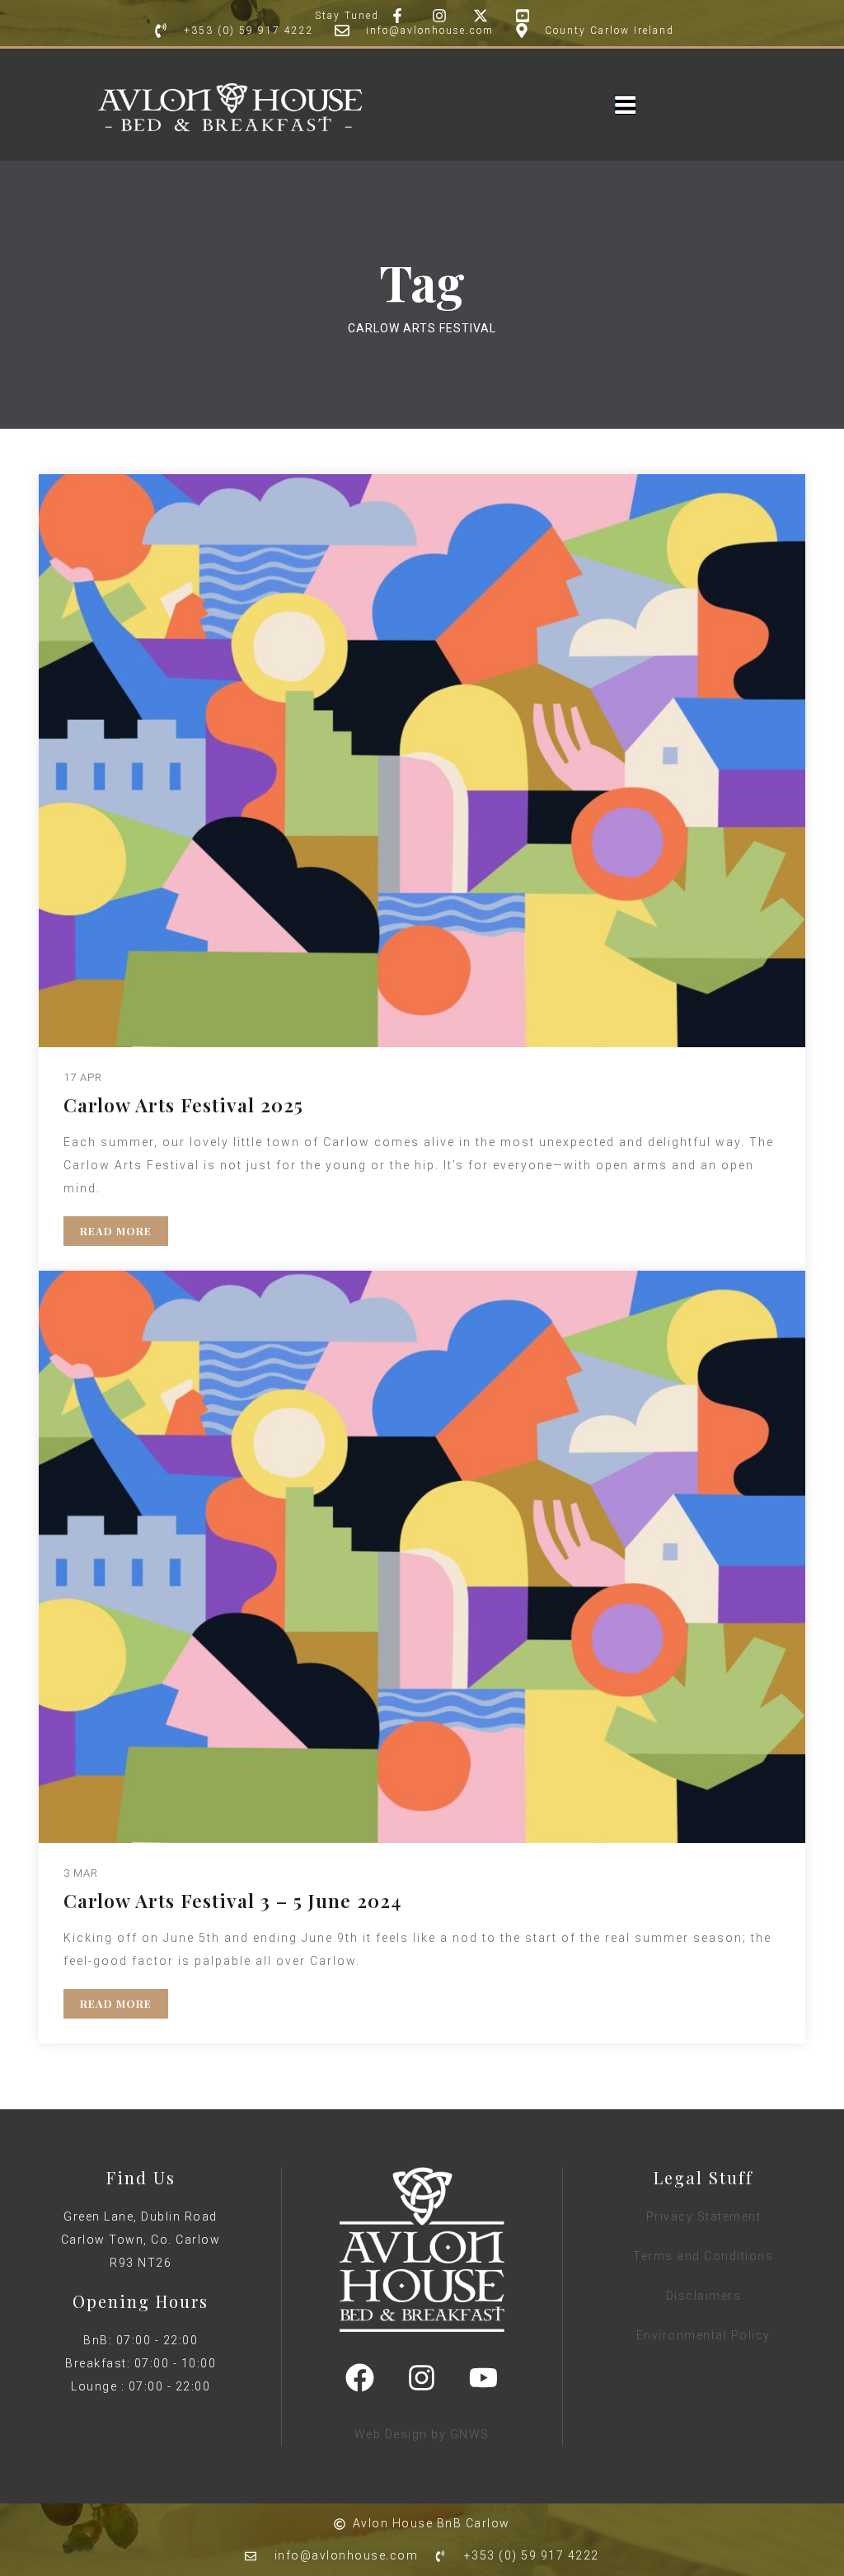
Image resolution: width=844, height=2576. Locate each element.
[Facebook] (360, 2377)
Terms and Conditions (703, 2256)
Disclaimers (704, 2296)
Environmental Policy (703, 2335)
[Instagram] (422, 2377)
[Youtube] (484, 2377)
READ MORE (116, 1231)
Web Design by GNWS (422, 2434)
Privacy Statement (704, 2216)
